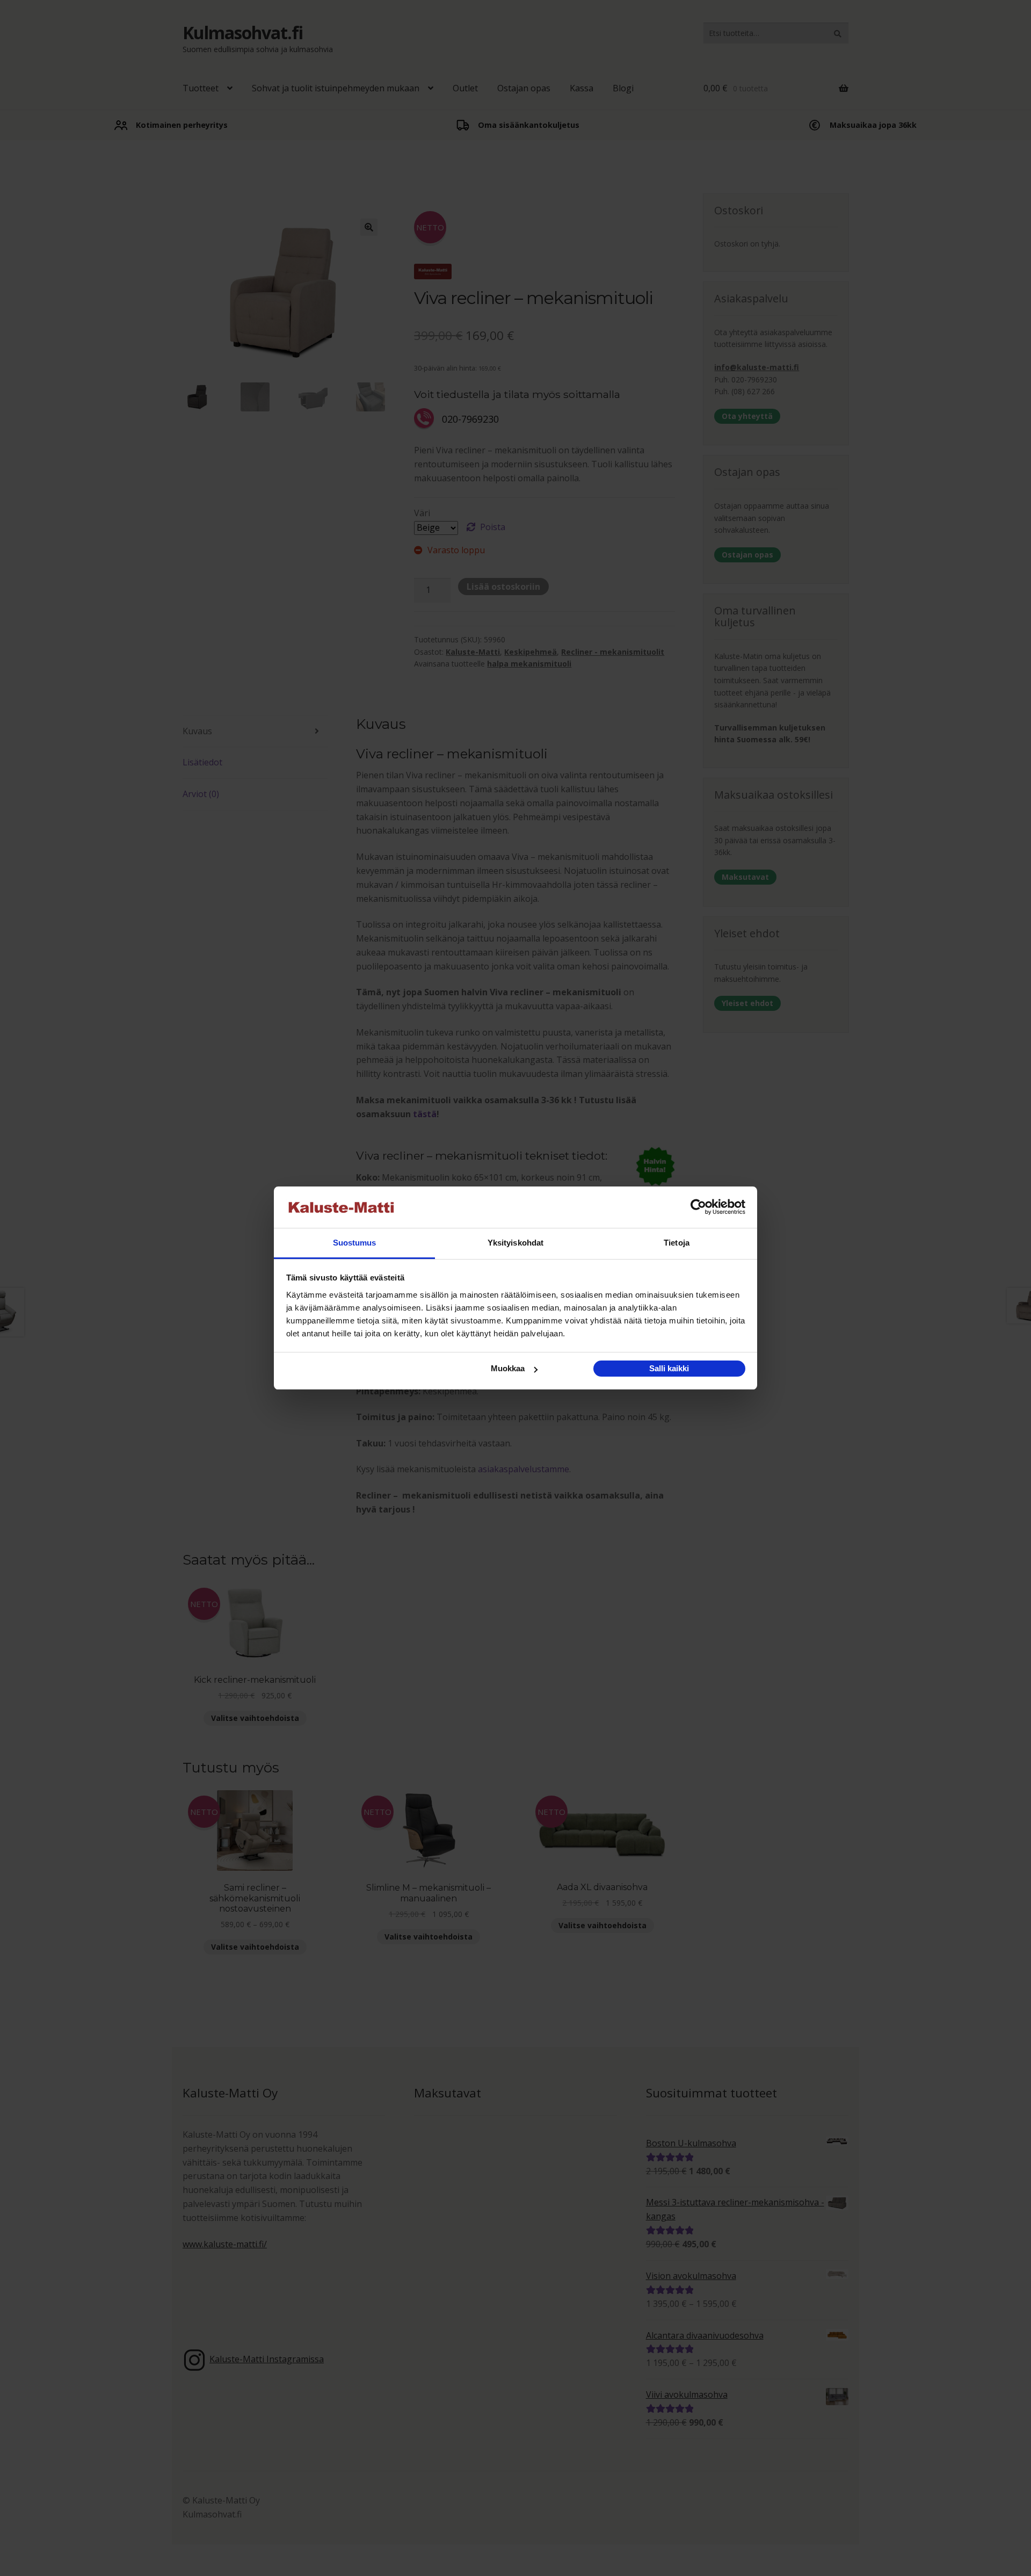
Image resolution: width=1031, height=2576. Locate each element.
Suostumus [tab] (355, 1243)
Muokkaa (508, 1368)
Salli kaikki (669, 1368)
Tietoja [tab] (677, 1243)
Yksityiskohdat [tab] (515, 1243)
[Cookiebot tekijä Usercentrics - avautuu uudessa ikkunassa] (698, 1207)
